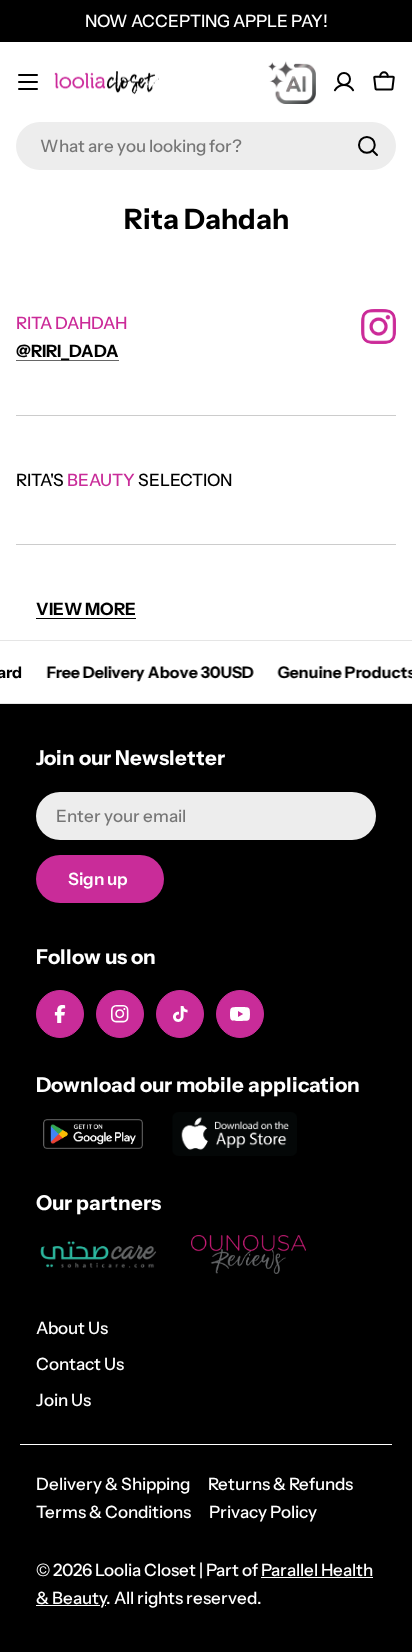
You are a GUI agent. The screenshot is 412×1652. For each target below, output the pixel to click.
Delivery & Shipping (113, 1484)
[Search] (368, 146)
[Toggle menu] (28, 82)
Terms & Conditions (113, 1512)
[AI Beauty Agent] (292, 82)
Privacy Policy (263, 1512)
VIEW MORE (86, 609)
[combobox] (206, 146)
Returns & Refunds (280, 1484)
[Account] (344, 82)
